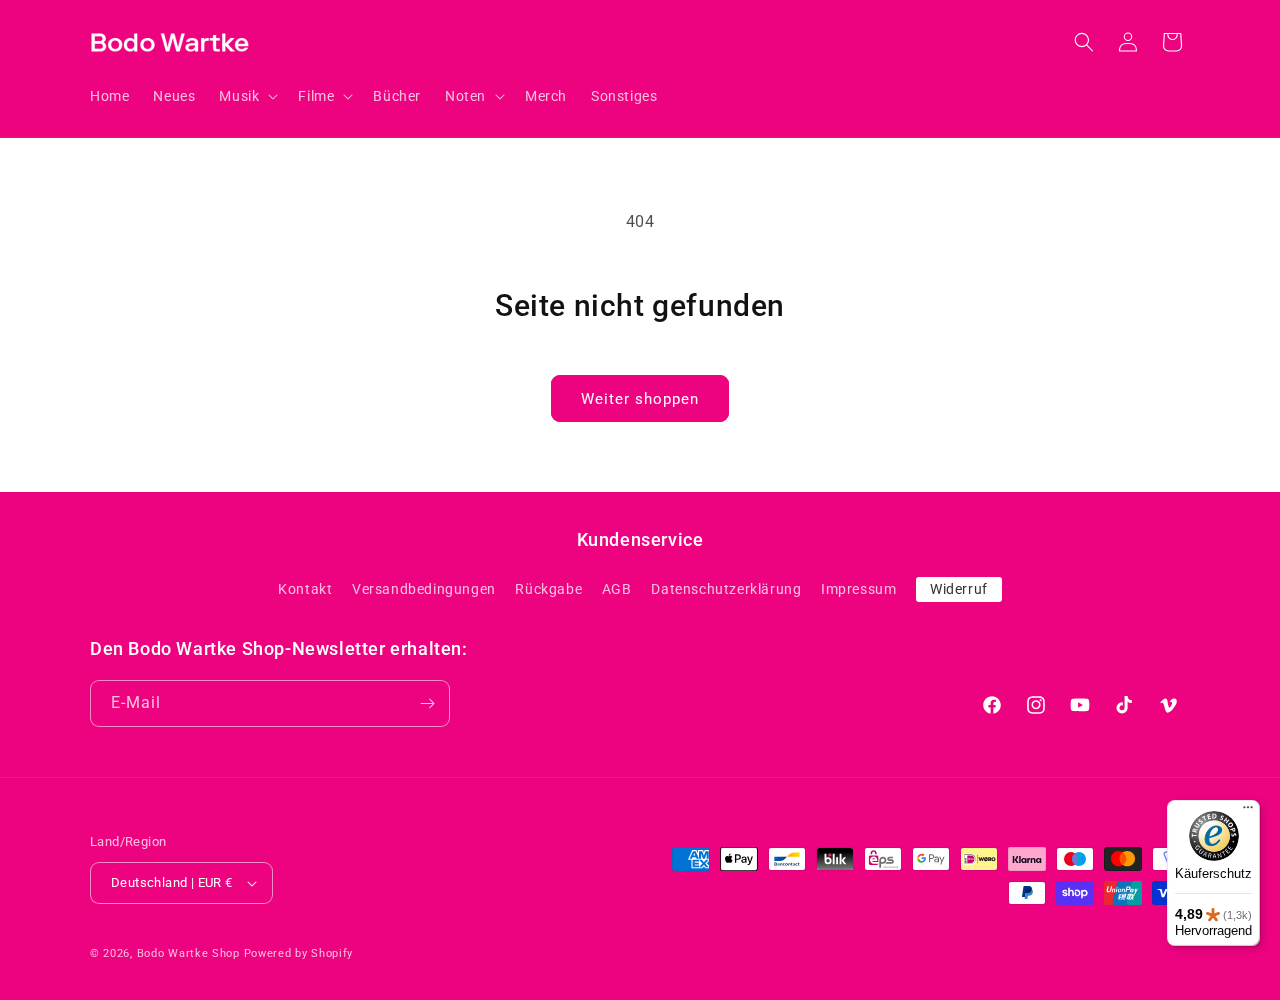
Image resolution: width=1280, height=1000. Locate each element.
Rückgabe (548, 589)
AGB (617, 589)
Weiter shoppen (640, 399)
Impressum (858, 589)
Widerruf (959, 589)
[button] (246, 96)
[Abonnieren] (427, 703)
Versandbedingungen (424, 589)
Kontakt (305, 589)
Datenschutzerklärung (726, 589)
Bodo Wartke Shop (188, 953)
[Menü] (1248, 812)
